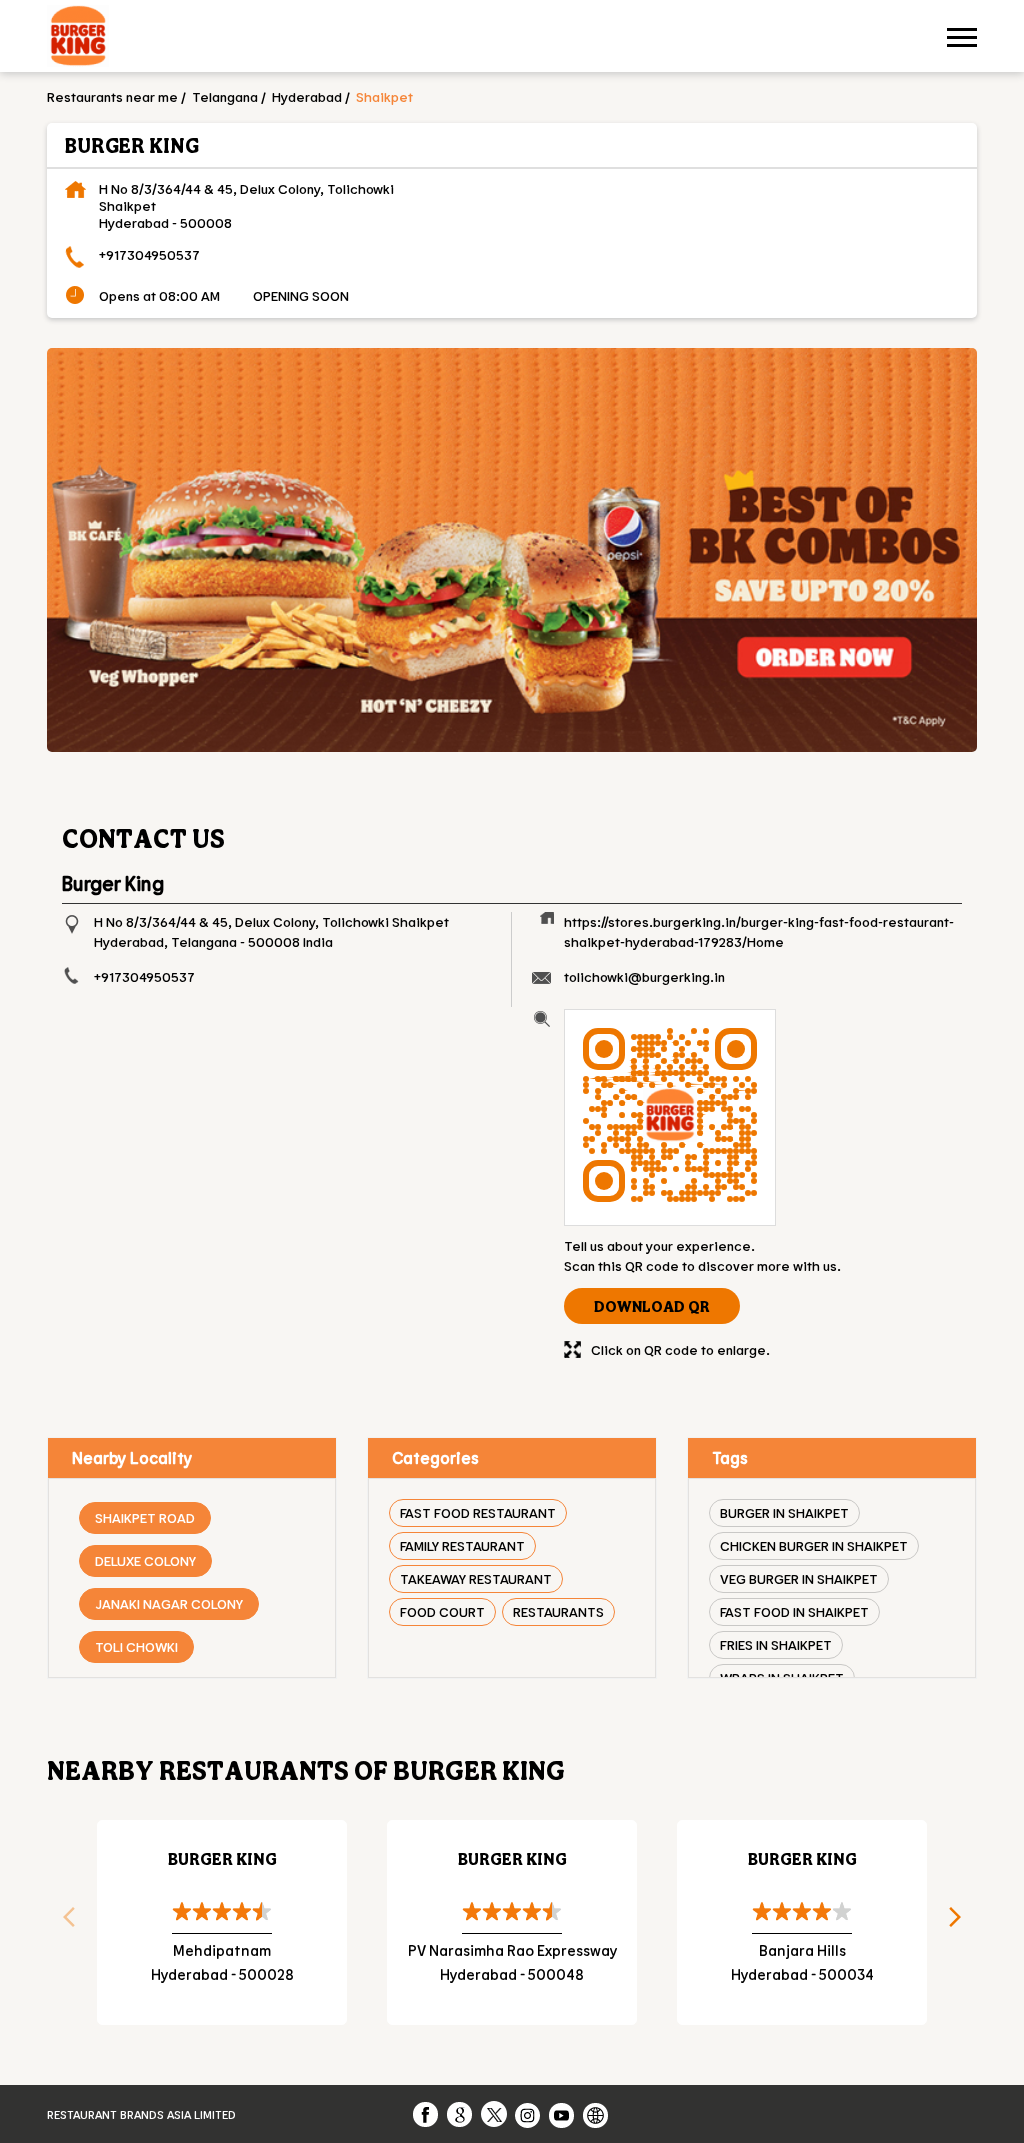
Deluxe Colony (145, 1560)
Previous (62, 1923)
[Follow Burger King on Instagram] (529, 2114)
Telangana (225, 96)
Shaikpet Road (145, 1517)
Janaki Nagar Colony (169, 1603)
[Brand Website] (597, 2114)
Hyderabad (307, 96)
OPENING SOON (301, 295)
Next (962, 1923)
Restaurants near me (112, 96)
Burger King (222, 1858)
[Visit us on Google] (461, 2114)
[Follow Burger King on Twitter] (495, 2114)
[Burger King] (78, 38)
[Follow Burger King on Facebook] (427, 2114)
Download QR (652, 1306)
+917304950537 (149, 254)
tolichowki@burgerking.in (644, 976)
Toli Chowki (136, 1646)
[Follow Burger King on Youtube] (563, 2114)
